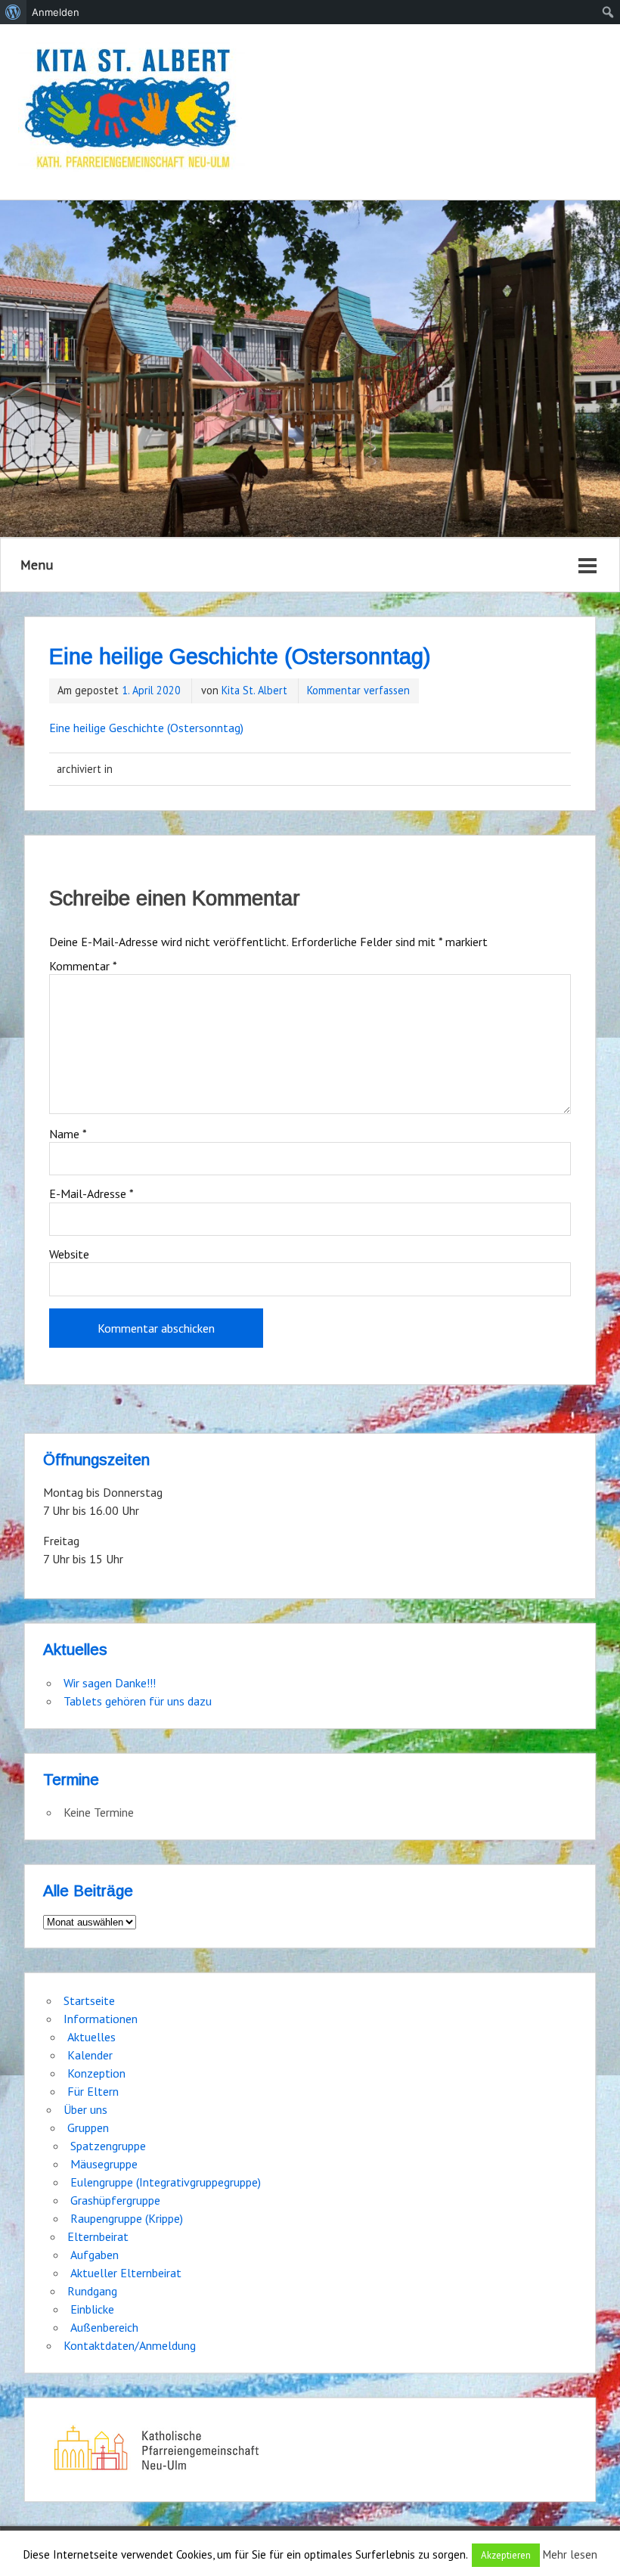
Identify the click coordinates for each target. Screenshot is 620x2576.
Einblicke (92, 2309)
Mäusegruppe (104, 2164)
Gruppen (88, 2128)
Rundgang (92, 2291)
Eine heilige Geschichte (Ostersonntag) (146, 728)
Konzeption (96, 2073)
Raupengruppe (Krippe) (127, 2218)
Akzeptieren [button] (506, 2555)
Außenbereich (104, 2327)
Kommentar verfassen (358, 690)
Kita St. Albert (254, 690)
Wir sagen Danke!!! (110, 1683)
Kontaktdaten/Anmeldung (130, 2345)
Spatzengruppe (108, 2146)
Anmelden (56, 12)
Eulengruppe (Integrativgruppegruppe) (166, 2182)
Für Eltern (93, 2091)
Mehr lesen (570, 2554)
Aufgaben (95, 2255)
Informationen (101, 2019)
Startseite (89, 2000)
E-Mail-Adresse (91, 1193)
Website (69, 1254)
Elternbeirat (98, 2236)
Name (68, 1134)
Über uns (85, 2109)
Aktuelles (91, 2037)
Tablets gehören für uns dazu (138, 1701)
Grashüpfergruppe (115, 2200)
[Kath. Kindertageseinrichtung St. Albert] (132, 110)
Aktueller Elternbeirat (126, 2273)
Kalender (90, 2055)
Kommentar (83, 966)
